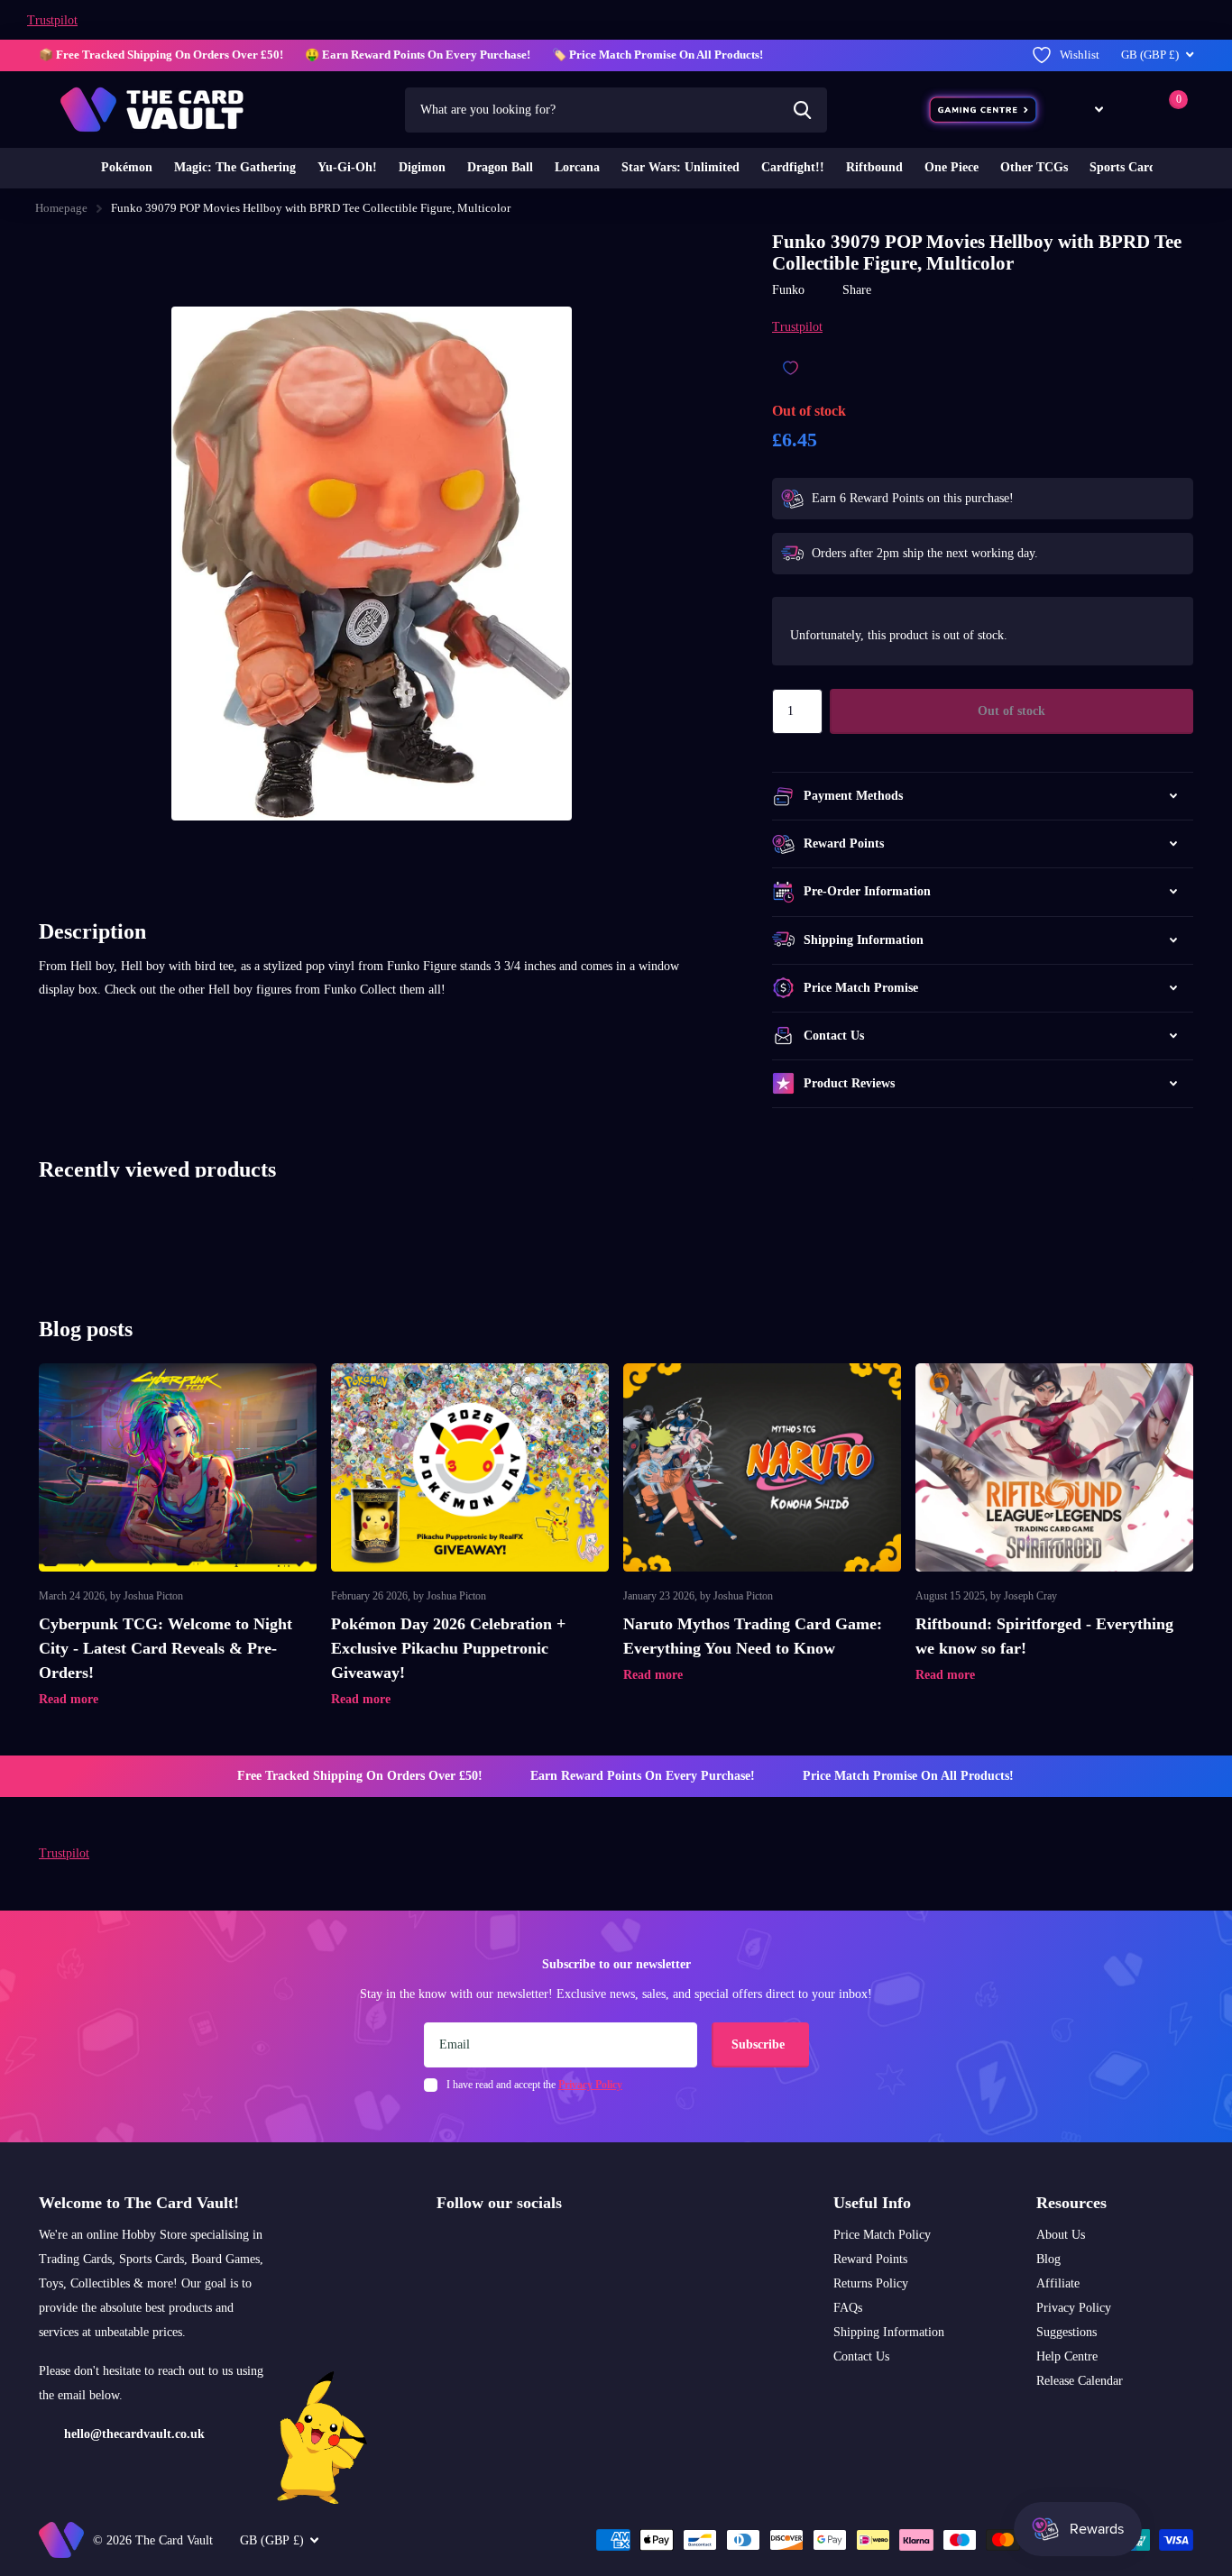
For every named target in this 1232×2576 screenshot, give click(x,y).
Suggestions (1067, 2332)
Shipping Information (889, 2332)
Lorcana (577, 167)
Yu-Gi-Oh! (347, 167)
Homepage (61, 208)
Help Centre (1067, 2356)
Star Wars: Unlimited (680, 167)
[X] (481, 2245)
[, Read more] (1086, 110)
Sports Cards (1125, 167)
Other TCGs (1034, 167)
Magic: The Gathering (235, 167)
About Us (1061, 2235)
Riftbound (874, 167)
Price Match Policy (882, 2235)
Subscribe (760, 2044)
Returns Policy (871, 2283)
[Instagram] (443, 2245)
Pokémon (127, 167)
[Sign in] (1133, 110)
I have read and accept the (534, 2085)
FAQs (848, 2308)
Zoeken (802, 110)
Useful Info (872, 2203)
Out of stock (1011, 711)
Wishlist (1080, 55)
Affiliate (1058, 2283)
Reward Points (870, 2259)
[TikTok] (519, 2245)
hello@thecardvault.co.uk (134, 2434)
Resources (1071, 2203)
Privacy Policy (1074, 2308)
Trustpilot (52, 20)
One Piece (952, 167)
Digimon (422, 167)
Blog (1048, 2259)
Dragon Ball (500, 167)
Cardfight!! (793, 167)
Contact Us (861, 2356)
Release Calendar (1080, 2381)
